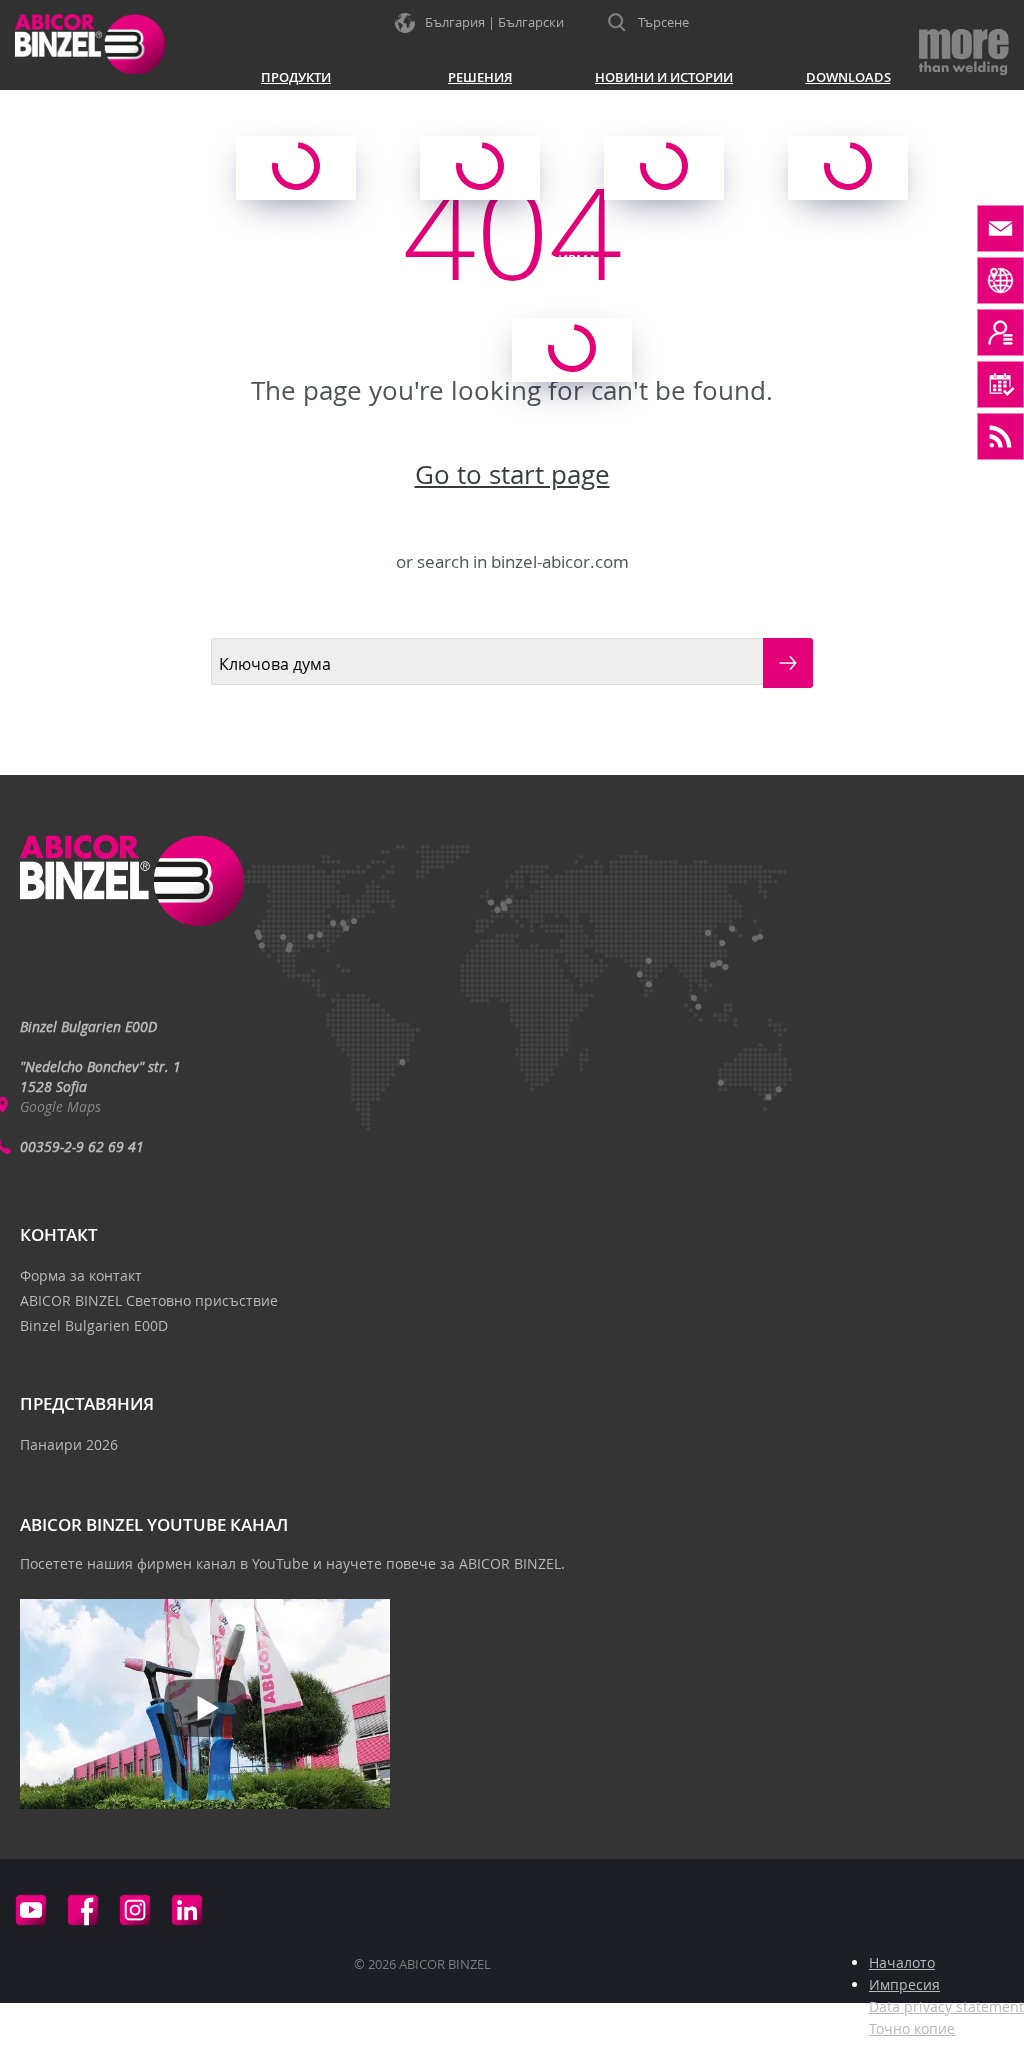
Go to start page (512, 475)
